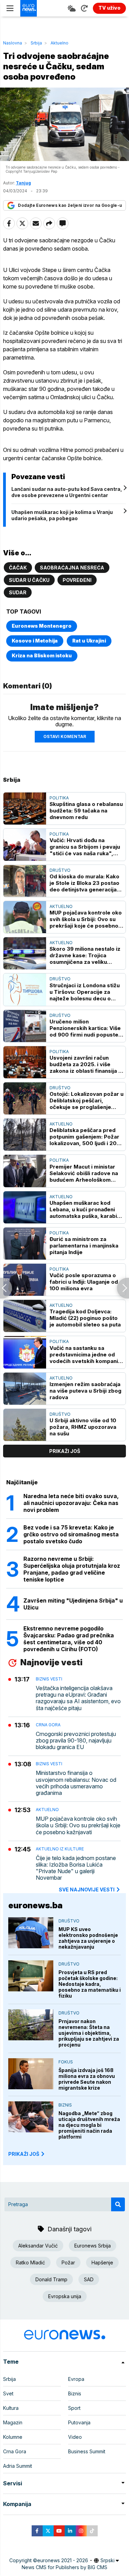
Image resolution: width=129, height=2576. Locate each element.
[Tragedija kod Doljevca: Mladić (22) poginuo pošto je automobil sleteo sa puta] (25, 1316)
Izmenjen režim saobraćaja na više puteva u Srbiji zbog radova (85, 1391)
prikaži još (65, 1451)
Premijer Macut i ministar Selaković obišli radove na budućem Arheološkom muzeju (84, 1173)
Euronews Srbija (93, 2246)
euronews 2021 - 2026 (63, 2560)
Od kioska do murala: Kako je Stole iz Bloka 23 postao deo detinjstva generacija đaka (84, 883)
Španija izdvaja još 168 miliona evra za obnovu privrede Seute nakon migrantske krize (87, 2079)
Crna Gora (48, 1725)
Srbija (36, 43)
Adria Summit (18, 2466)
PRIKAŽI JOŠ (24, 2154)
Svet (8, 2393)
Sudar (18, 592)
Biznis (65, 2105)
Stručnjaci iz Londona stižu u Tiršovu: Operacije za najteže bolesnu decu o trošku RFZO (85, 992)
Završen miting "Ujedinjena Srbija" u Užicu (73, 1604)
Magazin (13, 2422)
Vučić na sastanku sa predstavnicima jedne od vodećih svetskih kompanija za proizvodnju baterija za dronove (86, 1355)
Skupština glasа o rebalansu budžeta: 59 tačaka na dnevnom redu (86, 811)
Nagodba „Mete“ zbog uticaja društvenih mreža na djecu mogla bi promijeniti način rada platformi (89, 2125)
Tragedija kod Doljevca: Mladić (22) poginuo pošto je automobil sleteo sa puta (85, 1318)
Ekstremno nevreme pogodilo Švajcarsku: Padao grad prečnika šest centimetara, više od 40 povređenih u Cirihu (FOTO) (69, 1639)
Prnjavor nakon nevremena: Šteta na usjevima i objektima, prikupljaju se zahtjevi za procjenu (89, 2033)
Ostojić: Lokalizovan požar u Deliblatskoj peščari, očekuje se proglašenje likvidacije (87, 1100)
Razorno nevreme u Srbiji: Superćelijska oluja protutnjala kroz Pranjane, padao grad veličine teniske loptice (72, 1569)
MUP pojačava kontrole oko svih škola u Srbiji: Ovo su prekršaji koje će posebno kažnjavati (86, 919)
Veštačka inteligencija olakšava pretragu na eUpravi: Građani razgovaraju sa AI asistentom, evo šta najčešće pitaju (78, 1698)
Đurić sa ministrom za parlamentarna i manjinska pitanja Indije (84, 1246)
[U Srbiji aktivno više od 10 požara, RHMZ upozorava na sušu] (25, 1425)
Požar (68, 2262)
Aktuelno (60, 43)
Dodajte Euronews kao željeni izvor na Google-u (70, 205)
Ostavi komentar (65, 736)
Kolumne (13, 2437)
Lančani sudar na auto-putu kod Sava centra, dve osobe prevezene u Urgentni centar (67, 492)
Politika (59, 798)
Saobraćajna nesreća (72, 568)
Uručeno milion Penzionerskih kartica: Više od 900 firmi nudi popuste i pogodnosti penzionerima (85, 1028)
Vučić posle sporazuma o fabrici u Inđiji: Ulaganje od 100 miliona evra (84, 1282)
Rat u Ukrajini (89, 641)
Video (75, 2437)
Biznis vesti (49, 1679)
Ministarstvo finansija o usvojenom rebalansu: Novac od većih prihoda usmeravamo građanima (76, 1783)
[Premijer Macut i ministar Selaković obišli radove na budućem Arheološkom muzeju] (25, 1171)
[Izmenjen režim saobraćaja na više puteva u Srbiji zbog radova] (25, 1389)
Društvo (60, 870)
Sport (74, 2408)
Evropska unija (65, 2296)
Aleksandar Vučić (38, 2246)
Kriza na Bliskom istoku (42, 655)
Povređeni (77, 580)
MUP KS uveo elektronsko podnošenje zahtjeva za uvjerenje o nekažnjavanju (88, 1938)
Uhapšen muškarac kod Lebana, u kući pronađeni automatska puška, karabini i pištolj (85, 1209)
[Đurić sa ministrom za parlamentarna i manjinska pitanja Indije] (25, 1244)
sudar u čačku (29, 580)
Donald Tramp (51, 2279)
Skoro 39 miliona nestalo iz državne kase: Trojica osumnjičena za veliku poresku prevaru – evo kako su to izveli (87, 955)
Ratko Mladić (30, 2262)
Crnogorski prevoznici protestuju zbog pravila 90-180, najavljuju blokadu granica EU (76, 1741)
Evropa (76, 2379)
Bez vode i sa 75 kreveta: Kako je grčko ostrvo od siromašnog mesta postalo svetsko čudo (71, 1534)
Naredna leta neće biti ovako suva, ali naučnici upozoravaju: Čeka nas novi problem (71, 1503)
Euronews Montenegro (42, 626)
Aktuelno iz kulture (60, 1849)
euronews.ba (35, 1905)
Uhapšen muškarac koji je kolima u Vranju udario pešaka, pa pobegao (62, 515)
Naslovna (13, 43)
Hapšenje (102, 2262)
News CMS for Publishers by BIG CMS (64, 2567)
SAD (89, 2279)
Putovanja (79, 2422)
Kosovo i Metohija (35, 641)
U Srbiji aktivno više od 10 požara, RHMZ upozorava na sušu (83, 1427)
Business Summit (87, 2451)
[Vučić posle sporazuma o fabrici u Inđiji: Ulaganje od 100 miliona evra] (25, 1280)
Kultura (11, 2408)
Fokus (66, 2062)
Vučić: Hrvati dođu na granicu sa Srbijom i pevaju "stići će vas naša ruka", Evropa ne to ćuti (85, 847)
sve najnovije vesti (87, 1890)
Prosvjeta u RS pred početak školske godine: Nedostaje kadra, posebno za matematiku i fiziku (90, 1984)
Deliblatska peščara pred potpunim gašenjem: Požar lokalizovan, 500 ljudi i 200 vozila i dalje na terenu (85, 1137)
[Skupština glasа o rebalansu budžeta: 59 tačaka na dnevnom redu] (25, 809)
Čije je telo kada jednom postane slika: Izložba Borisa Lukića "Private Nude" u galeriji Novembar (76, 1868)
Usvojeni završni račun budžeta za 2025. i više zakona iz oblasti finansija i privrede (85, 1064)
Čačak (18, 568)
